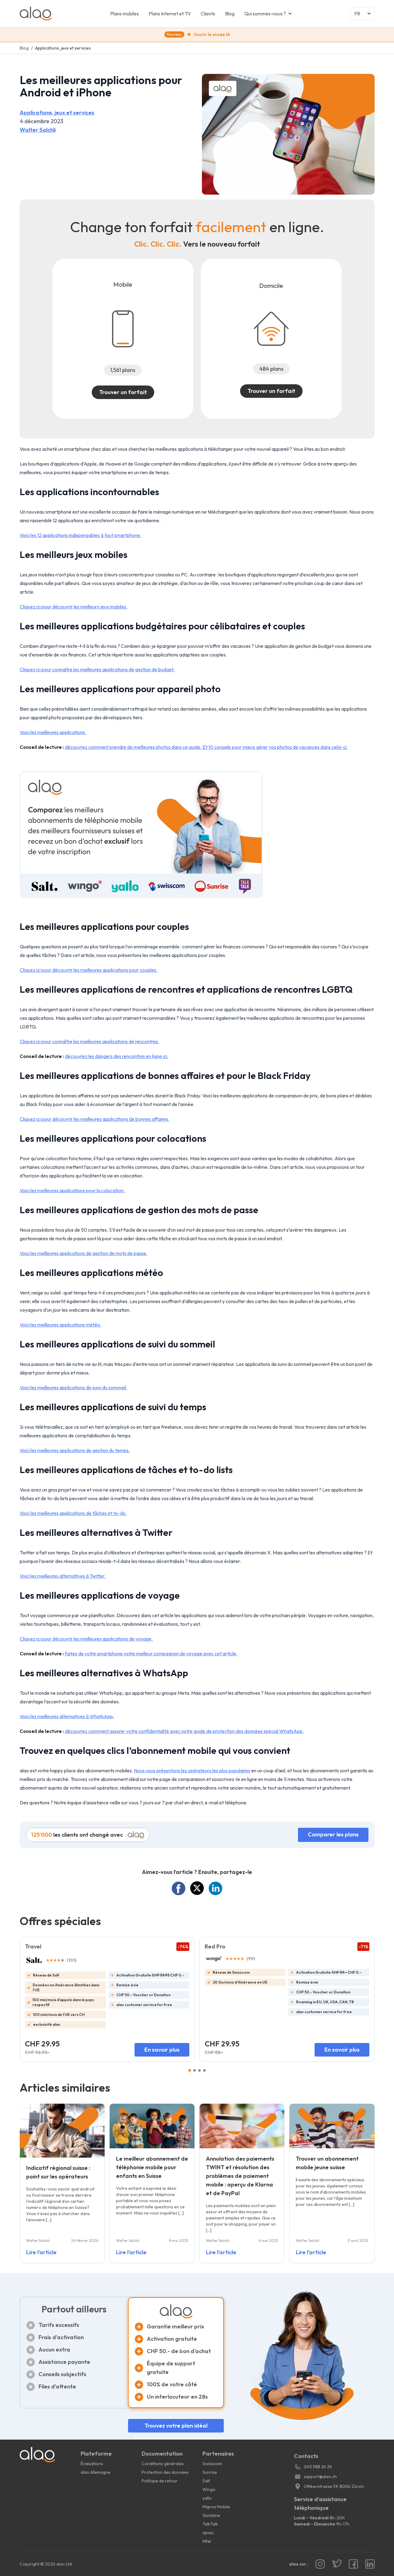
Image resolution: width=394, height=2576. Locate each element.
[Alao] (65, 14)
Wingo (209, 2489)
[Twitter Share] (197, 1888)
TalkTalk (210, 2524)
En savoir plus (162, 2050)
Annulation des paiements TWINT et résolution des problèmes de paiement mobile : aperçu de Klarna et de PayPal (240, 2176)
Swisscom (212, 2464)
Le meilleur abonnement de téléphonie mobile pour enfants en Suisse (152, 2167)
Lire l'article (41, 2252)
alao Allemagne (96, 2472)
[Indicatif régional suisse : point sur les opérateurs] (62, 2130)
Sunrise (210, 2472)
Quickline (211, 2515)
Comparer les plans (333, 1834)
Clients (208, 14)
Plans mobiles (125, 14)
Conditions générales (163, 2464)
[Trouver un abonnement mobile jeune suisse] (332, 2126)
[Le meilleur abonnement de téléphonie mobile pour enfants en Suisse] (152, 2126)
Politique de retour (160, 2481)
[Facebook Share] (179, 1888)
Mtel (207, 2541)
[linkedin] (370, 2564)
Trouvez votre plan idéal (176, 2426)
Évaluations (92, 2464)
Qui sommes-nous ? (265, 14)
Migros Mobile (216, 2507)
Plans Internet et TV (170, 14)
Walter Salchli (38, 130)
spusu (208, 2533)
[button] (197, 35)
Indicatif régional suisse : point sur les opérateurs (58, 2172)
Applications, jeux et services (57, 113)
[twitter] (337, 2564)
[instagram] (320, 2564)
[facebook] (353, 2564)
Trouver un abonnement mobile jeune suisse (327, 2163)
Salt (206, 2481)
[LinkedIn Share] (215, 1888)
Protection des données (165, 2472)
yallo (207, 2498)
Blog (230, 14)
